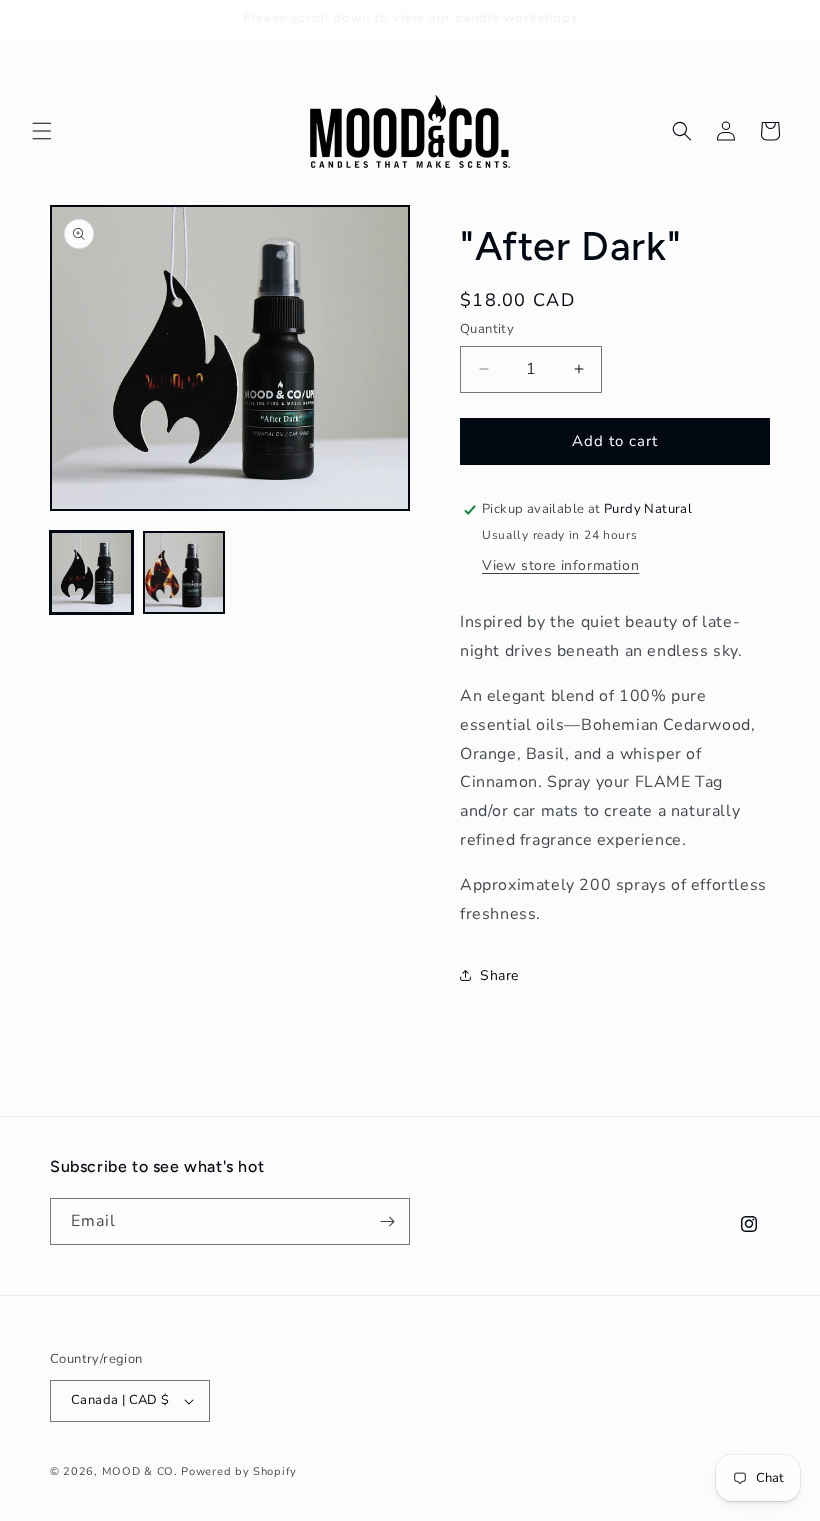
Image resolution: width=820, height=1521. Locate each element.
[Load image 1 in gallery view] (91, 572)
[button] (42, 131)
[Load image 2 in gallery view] (184, 572)
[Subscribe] (387, 1221)
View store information (560, 565)
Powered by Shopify (239, 1471)
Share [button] (499, 975)
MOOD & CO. (140, 1471)
